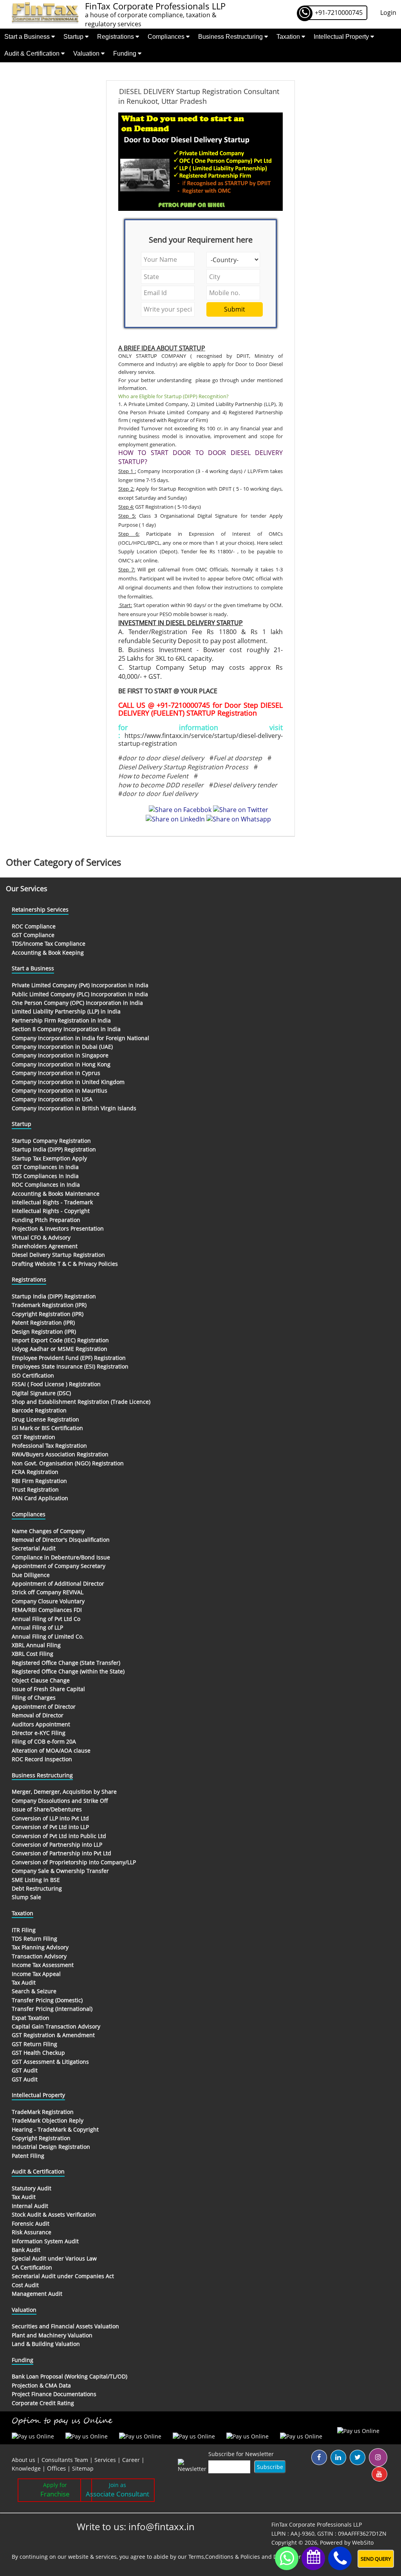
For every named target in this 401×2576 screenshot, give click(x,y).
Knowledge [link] (26, 2468)
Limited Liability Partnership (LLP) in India (66, 1011)
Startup (74, 37)
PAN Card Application (40, 1498)
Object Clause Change (41, 1680)
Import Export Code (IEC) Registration (60, 1340)
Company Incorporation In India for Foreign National (80, 1038)
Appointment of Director (44, 1707)
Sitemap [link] (83, 2468)
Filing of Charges (34, 1698)
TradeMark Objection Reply (48, 2120)
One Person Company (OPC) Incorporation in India (77, 1003)
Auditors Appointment (41, 1724)
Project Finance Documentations (54, 2394)
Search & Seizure (34, 1991)
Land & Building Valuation (46, 2344)
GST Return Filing (34, 2044)
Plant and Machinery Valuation (52, 2335)
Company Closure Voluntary (48, 1601)
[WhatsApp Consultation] (287, 2558)
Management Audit (37, 2294)
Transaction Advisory (39, 1956)
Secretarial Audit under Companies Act (63, 2276)
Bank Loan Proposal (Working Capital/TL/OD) (70, 2376)
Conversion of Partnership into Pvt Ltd (61, 1853)
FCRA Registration (35, 1472)
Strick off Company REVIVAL (48, 1592)
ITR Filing (24, 1930)
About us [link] (23, 2460)
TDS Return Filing (34, 1939)
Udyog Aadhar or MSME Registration (60, 1349)
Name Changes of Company (48, 1531)
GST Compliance (33, 935)
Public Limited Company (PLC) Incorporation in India (80, 994)
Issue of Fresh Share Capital (48, 1689)
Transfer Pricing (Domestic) (47, 2000)
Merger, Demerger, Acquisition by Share (64, 1792)
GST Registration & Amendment (53, 2035)
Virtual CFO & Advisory (41, 1237)
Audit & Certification (33, 53)
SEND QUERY (376, 2559)
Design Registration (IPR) (44, 1332)
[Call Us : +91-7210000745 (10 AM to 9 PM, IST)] (340, 2559)
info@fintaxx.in (162, 2526)
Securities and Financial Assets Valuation (65, 2326)
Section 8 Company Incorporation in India (66, 1029)
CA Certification (32, 2267)
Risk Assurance (32, 2232)
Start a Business (28, 37)
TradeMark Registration (43, 2112)
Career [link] (131, 2460)
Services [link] (105, 2460)
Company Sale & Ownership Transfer (60, 1871)
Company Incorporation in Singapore (60, 1055)
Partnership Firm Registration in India (61, 1020)
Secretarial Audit (34, 1548)
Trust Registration (35, 1489)
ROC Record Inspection (42, 1759)
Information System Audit (45, 2241)
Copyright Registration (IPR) (48, 1314)
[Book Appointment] (313, 2557)
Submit (235, 309)
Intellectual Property (342, 37)
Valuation (87, 53)
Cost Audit (25, 2285)
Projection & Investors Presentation (58, 1228)
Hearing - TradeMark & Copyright (55, 2129)
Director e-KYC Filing (39, 1733)
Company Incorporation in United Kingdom (68, 1082)
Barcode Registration (39, 1410)
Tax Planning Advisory (40, 1947)
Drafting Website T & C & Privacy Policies (65, 1264)
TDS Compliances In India (45, 1176)
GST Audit (25, 2070)
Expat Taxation (31, 2018)
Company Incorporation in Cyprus (56, 1073)
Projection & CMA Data (41, 2385)
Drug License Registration (45, 1419)
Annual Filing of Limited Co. (48, 1636)
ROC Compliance (34, 926)
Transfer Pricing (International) (52, 2009)
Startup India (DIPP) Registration (54, 1149)
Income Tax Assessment (43, 1965)
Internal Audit (30, 2206)
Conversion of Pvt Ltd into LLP (50, 1827)
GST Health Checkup (38, 2053)
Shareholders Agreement (45, 1246)
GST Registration (33, 1437)
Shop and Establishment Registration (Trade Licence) (81, 1402)
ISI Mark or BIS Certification (47, 1428)
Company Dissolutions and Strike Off (60, 1801)
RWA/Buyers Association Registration (60, 1454)
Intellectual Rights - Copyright (51, 1211)
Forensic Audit (31, 2223)
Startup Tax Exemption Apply (49, 1158)
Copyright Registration (41, 2138)
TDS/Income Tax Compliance (49, 944)
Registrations (116, 37)
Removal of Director (38, 1715)
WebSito (363, 2542)
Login (388, 13)
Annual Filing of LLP (37, 1627)
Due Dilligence (31, 1575)
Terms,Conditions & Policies (224, 2557)
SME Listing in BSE (36, 1880)
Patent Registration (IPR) (43, 1322)
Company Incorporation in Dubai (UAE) (62, 1047)
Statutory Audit (32, 2188)
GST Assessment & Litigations (50, 2062)
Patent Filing (28, 2156)
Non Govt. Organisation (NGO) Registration (68, 1463)
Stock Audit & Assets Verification (54, 2214)
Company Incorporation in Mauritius (60, 1090)
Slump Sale (26, 1897)
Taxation (289, 37)
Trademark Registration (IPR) (49, 1305)
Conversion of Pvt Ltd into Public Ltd (59, 1836)
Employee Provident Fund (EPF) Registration (69, 1358)
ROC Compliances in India (46, 1185)
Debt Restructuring (37, 1888)
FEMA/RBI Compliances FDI (47, 1610)
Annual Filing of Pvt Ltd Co (46, 1619)
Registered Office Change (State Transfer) (66, 1663)
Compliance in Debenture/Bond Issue (61, 1557)
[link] (57, 2468)
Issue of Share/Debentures (47, 1809)
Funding (126, 53)
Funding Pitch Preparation (46, 1220)
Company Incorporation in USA (52, 1099)
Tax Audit (24, 1982)
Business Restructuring (231, 37)
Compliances (167, 37)
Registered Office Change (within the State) (68, 1671)
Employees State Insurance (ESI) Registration (70, 1366)
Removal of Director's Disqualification (61, 1540)
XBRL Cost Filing (33, 1654)
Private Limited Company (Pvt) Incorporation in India (80, 985)
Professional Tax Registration (49, 1446)
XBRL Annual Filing (36, 1645)
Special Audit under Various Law (54, 2258)
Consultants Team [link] (65, 2460)
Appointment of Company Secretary (59, 1566)
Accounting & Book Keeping (48, 953)
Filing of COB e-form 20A (44, 1741)
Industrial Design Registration (51, 2147)
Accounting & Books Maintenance (56, 1194)
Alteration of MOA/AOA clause (51, 1750)
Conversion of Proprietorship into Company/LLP (74, 1862)
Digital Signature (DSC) (41, 1393)
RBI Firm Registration (39, 1481)
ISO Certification (33, 1375)
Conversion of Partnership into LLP (57, 1845)
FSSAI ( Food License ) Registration (56, 1384)
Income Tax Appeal (36, 1974)
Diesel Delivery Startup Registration (58, 1255)
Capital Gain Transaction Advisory (56, 2026)
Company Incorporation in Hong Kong (61, 1064)
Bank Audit (26, 2250)
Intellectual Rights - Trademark (52, 1202)
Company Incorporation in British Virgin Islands (74, 1108)
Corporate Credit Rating (43, 2403)
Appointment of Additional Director (58, 1583)
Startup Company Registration (51, 1141)
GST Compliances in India (45, 1167)
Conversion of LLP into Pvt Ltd (50, 1818)
